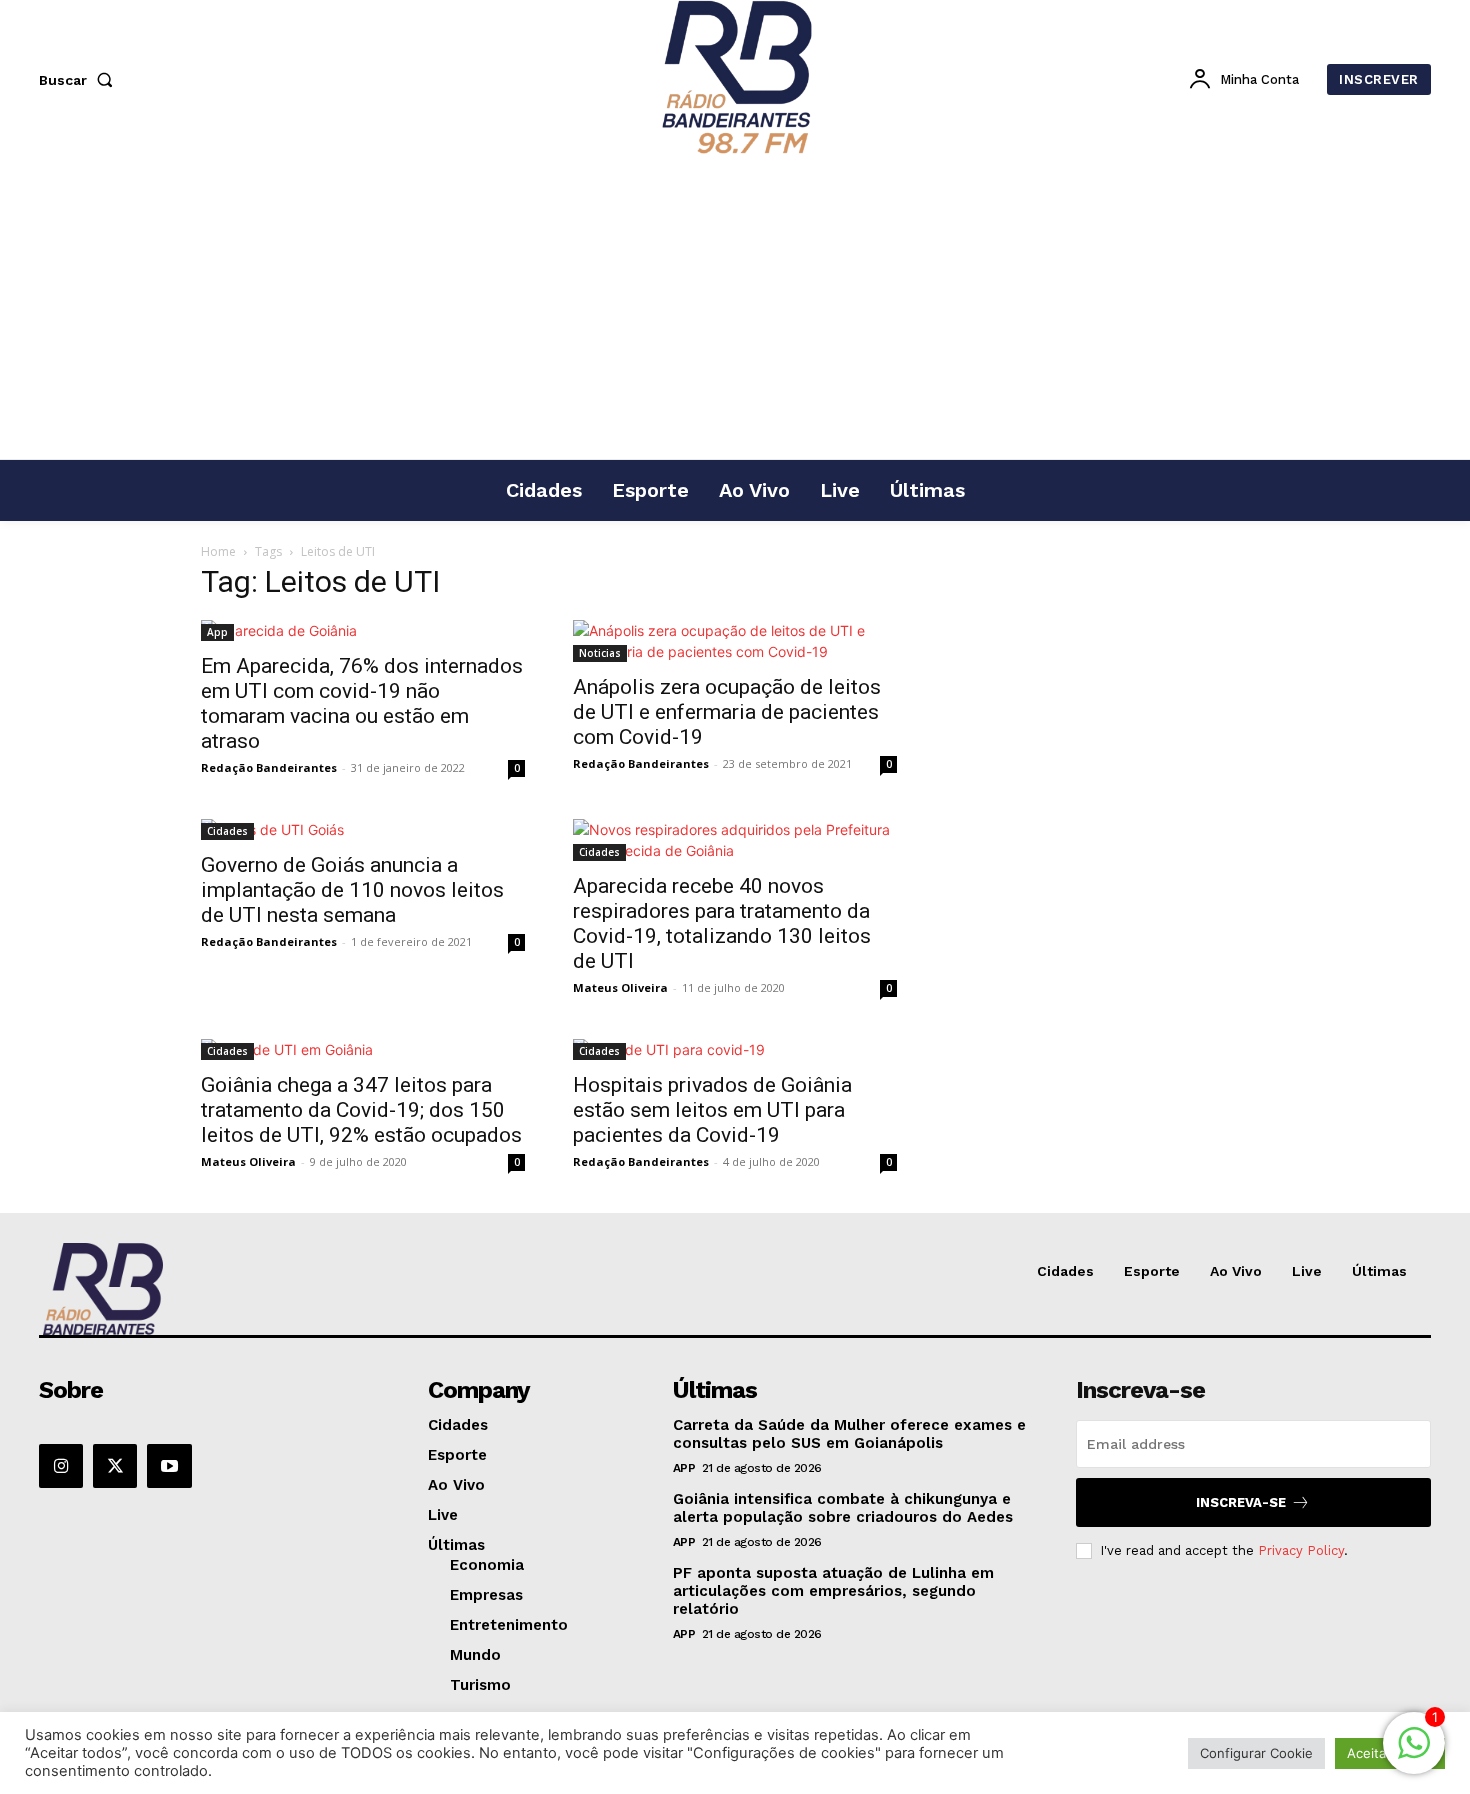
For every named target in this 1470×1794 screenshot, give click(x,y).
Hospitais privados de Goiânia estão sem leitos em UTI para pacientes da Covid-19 (712, 1110)
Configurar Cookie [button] (1256, 1753)
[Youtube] (169, 1466)
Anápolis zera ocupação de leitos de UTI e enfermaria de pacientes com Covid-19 (727, 712)
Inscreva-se (1241, 1502)
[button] (80, 80)
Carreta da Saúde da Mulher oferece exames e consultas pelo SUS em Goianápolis (849, 1434)
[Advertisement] (735, 309)
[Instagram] (61, 1466)
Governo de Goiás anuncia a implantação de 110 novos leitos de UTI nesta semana (352, 890)
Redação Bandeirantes (269, 767)
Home (218, 551)
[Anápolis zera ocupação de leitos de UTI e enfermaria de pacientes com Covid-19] (735, 641)
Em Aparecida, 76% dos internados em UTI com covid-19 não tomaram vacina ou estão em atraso (362, 703)
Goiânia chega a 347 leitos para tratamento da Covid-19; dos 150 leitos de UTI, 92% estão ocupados (361, 1110)
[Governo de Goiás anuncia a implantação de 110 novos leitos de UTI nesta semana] (363, 829)
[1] (1414, 1753)
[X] (115, 1466)
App (217, 632)
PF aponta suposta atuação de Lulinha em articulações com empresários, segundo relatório (833, 1591)
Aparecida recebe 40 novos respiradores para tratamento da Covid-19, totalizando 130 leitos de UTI (722, 923)
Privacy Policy (1301, 1550)
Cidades (227, 831)
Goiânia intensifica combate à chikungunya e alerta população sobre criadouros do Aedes (843, 1508)
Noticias (600, 653)
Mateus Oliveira (620, 987)
